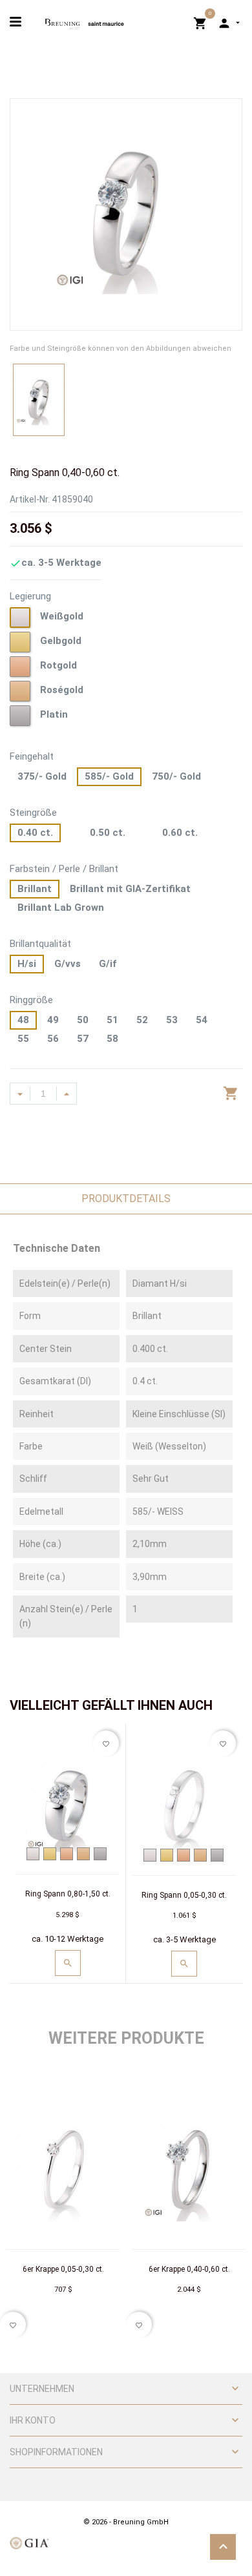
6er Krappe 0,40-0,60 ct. (189, 2269)
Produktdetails (126, 1199)
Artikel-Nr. (30, 499)
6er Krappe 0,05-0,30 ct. (63, 2269)
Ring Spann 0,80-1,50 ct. (68, 1894)
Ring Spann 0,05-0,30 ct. (184, 1895)
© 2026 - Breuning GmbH (126, 2522)
